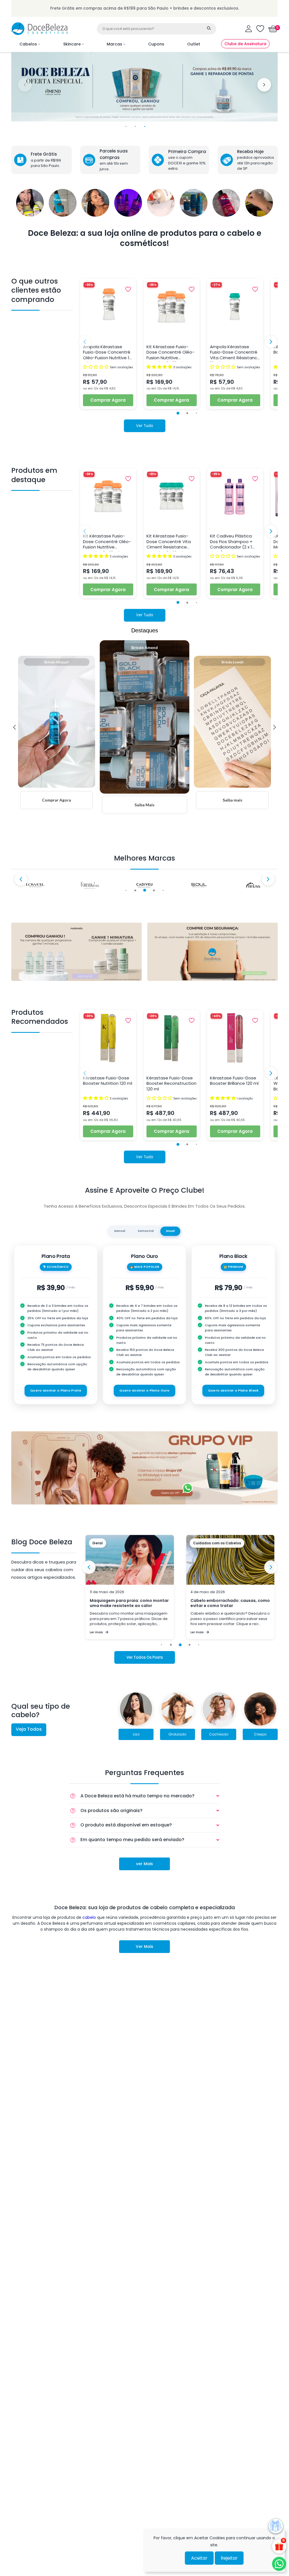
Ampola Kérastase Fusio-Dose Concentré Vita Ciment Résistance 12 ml (235, 353)
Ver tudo (145, 426)
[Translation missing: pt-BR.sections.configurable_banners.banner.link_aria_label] (76, 952)
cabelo (89, 1917)
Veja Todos (29, 1729)
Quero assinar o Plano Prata (56, 1390)
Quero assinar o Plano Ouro (144, 1390)
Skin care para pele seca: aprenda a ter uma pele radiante (228, 1603)
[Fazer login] (249, 29)
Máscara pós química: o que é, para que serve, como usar (127, 1603)
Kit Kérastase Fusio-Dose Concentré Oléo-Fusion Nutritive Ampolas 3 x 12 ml (170, 353)
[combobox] (156, 29)
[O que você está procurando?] (209, 28)
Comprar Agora (108, 400)
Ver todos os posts (145, 1657)
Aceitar (199, 2558)
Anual (170, 1231)
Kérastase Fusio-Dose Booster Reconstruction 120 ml (171, 1084)
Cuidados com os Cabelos (116, 1543)
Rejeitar (229, 2558)
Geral (198, 1543)
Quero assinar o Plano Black (233, 1390)
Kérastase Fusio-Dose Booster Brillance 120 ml (234, 1081)
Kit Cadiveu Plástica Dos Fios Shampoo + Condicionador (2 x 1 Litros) (231, 542)
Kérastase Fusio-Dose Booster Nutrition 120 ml (108, 1081)
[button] (273, 29)
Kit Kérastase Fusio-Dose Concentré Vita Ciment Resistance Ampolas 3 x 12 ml (169, 542)
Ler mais (96, 1632)
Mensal (120, 1231)
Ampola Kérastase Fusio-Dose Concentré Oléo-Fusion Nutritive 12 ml (107, 353)
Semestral (146, 1231)
